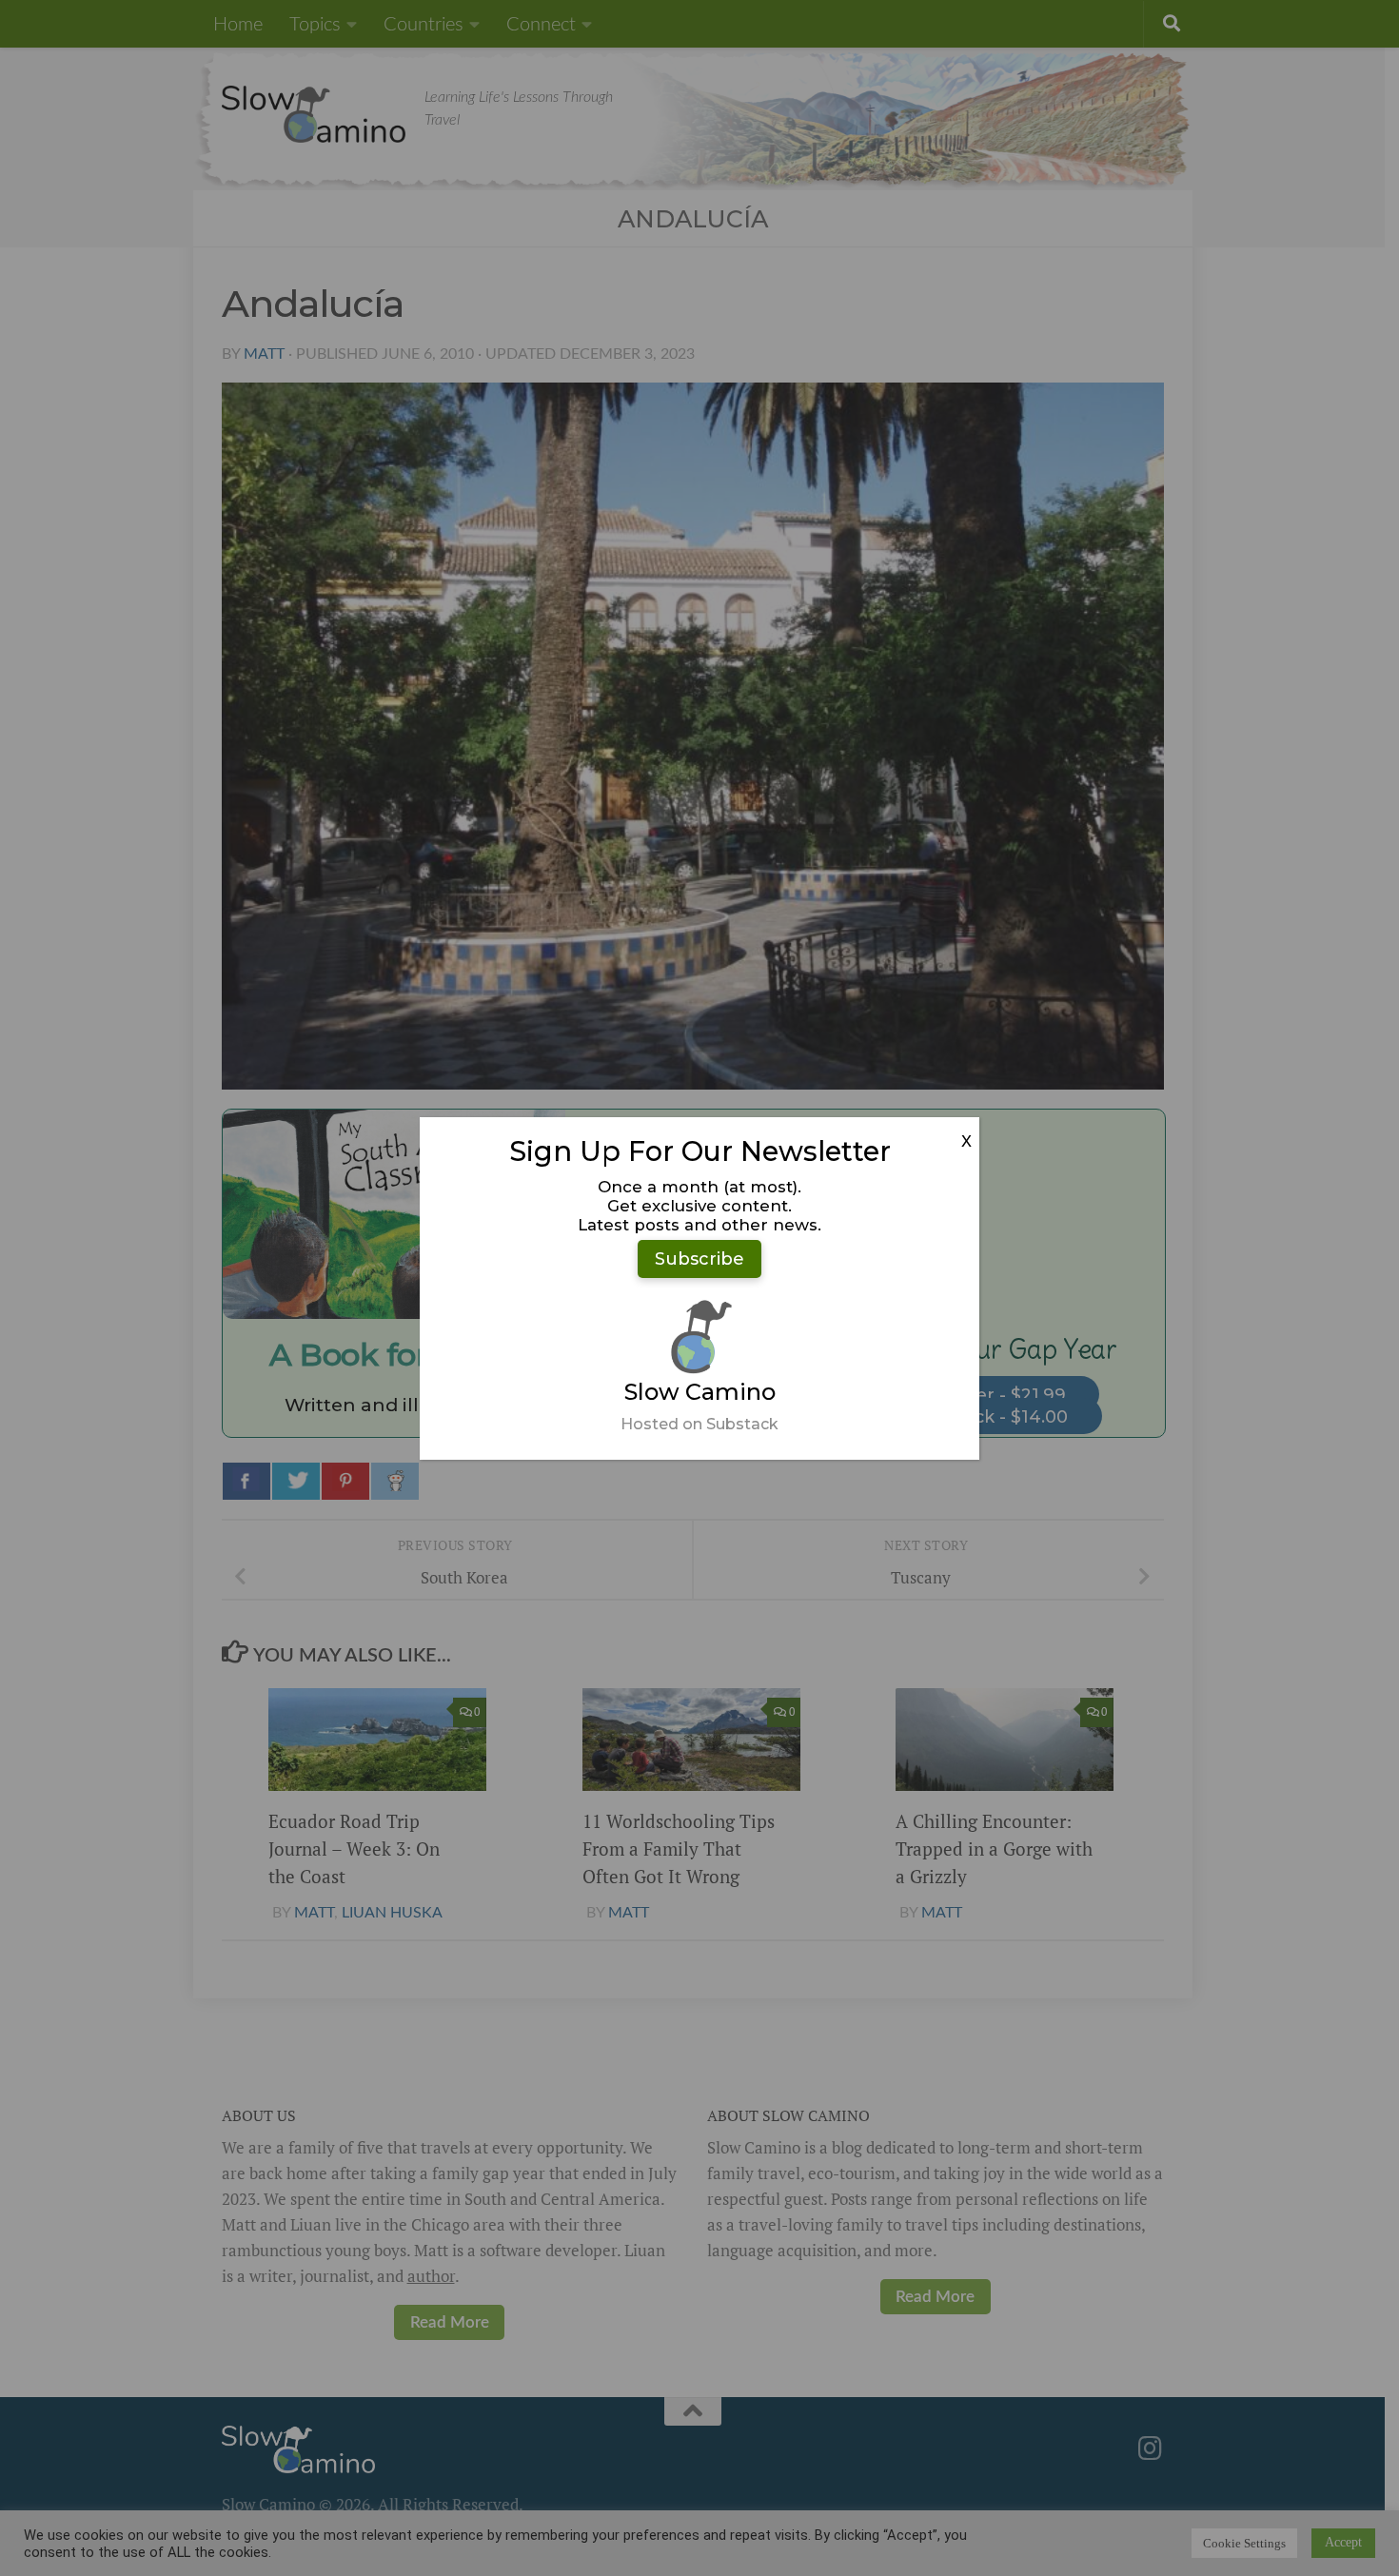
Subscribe (699, 1259)
